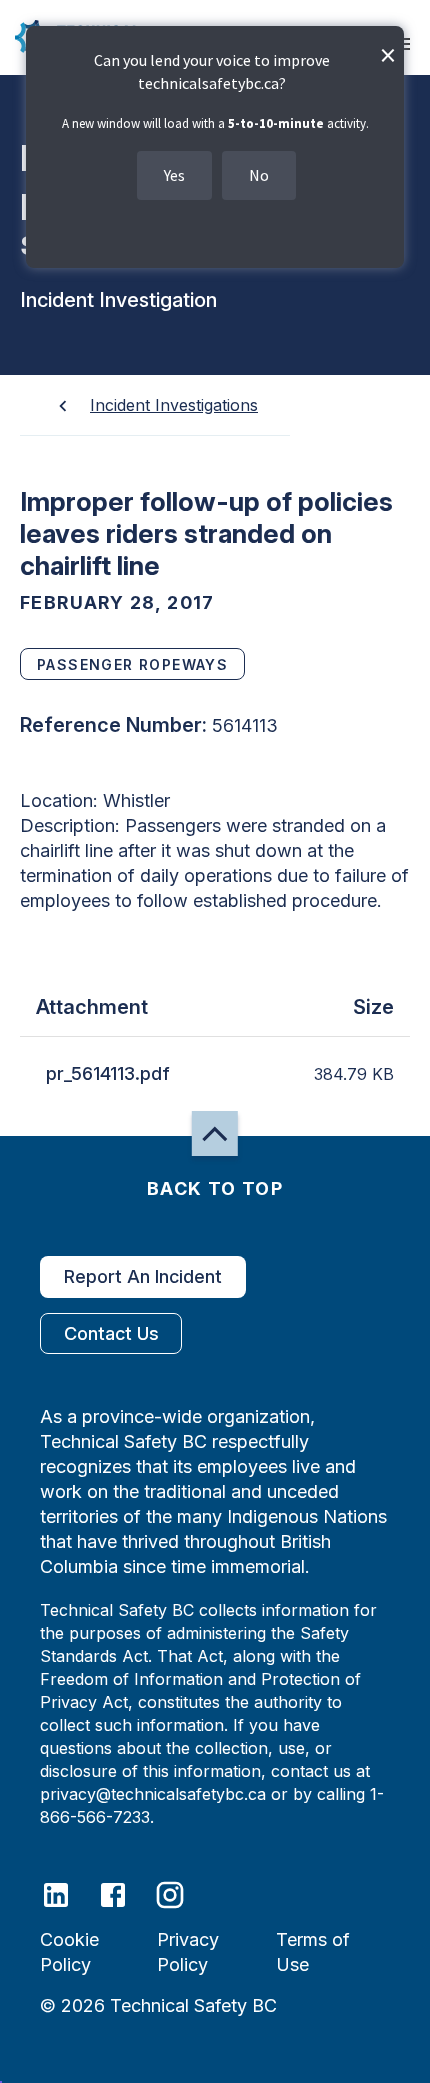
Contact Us (111, 1333)
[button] (215, 1133)
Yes (174, 175)
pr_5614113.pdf (108, 1073)
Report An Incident (143, 1276)
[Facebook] (125, 1893)
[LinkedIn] (68, 1893)
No (259, 175)
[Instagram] (182, 1893)
